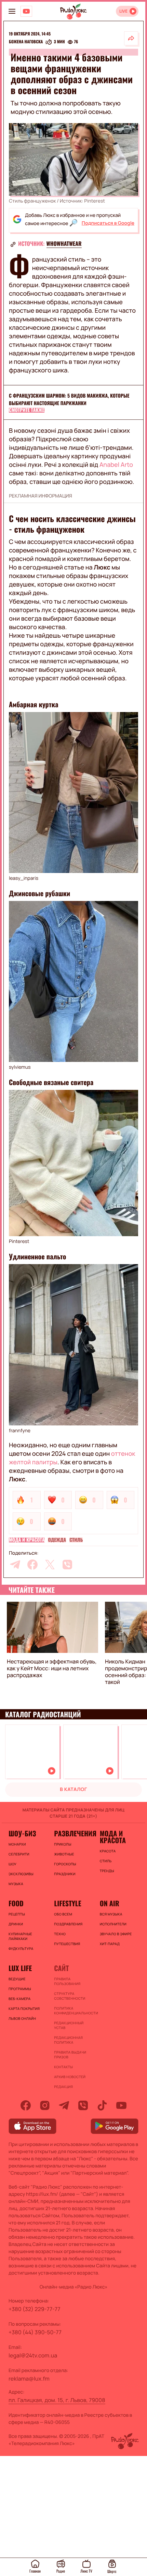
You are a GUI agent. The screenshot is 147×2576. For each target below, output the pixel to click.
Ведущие (17, 1979)
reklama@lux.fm (29, 2379)
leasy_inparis (24, 878)
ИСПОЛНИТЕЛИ (113, 1924)
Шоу (12, 1864)
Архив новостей (70, 2077)
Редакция (63, 2087)
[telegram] (15, 1565)
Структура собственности (70, 1996)
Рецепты (17, 1914)
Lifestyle (68, 1903)
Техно (60, 1934)
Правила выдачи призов (70, 2055)
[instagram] (45, 2105)
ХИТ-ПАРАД (110, 1944)
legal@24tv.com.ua (33, 2355)
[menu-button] (12, 11)
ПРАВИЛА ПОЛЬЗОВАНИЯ (67, 1981)
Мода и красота (27, 1540)
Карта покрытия (24, 2009)
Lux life (20, 1968)
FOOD (16, 1903)
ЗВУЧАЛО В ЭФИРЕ (116, 1934)
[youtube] (121, 2105)
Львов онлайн (22, 2018)
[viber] (67, 1565)
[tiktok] (102, 2105)
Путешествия (67, 1944)
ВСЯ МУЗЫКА (111, 1914)
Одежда (57, 1540)
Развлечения (73, 1833)
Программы (20, 1989)
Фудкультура (21, 1949)
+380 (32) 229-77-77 (35, 2309)
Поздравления (68, 1924)
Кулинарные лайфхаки (20, 1936)
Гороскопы (65, 1864)
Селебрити (19, 1854)
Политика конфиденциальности (73, 2011)
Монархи (17, 1844)
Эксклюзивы (21, 1874)
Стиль (76, 1540)
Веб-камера (19, 1999)
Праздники (65, 1874)
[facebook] (32, 1565)
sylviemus (20, 1067)
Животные (64, 1854)
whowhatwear (64, 243)
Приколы (63, 1844)
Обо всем (63, 1914)
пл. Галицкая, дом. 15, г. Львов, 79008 (57, 2400)
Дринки (16, 1924)
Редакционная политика (68, 2040)
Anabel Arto (116, 465)
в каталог (73, 1789)
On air (110, 1903)
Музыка (16, 1884)
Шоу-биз (22, 1833)
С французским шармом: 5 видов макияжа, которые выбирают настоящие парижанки (69, 399)
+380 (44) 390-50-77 (35, 2332)
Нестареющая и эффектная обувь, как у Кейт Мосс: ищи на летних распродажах (52, 1668)
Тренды (107, 1871)
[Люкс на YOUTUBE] (26, 11)
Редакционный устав (69, 2025)
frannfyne (20, 1431)
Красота (108, 1851)
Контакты (63, 2067)
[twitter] (50, 1565)
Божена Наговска (26, 42)
